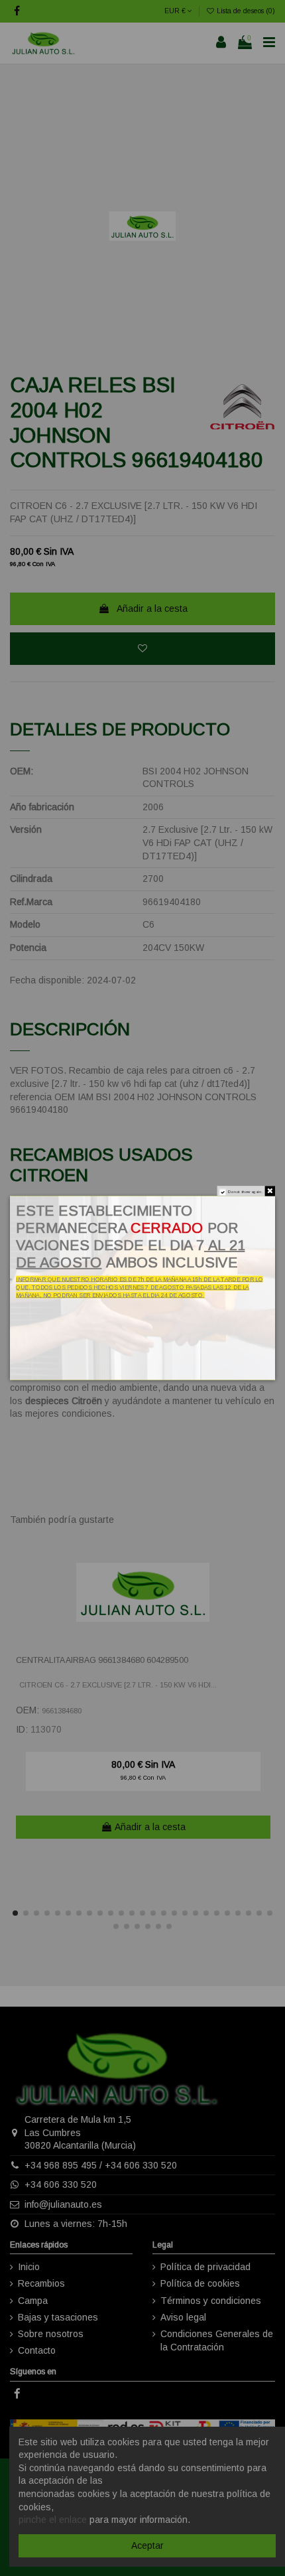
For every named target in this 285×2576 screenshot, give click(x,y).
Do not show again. (245, 1192)
